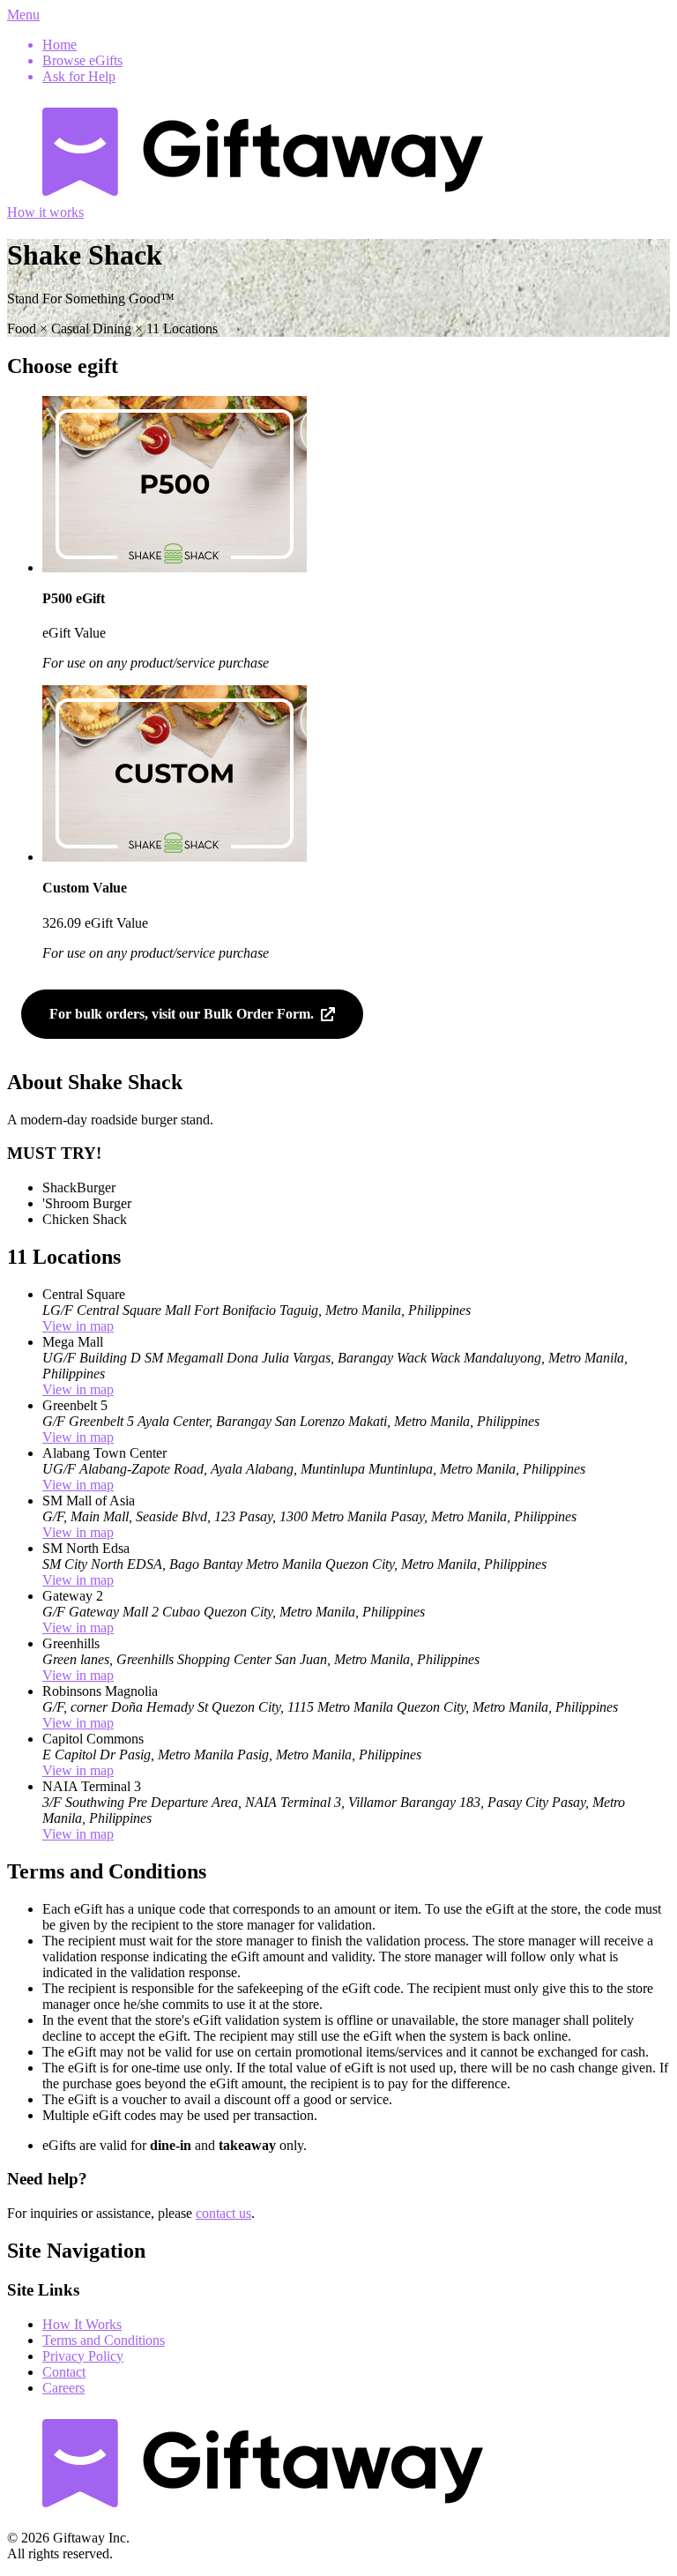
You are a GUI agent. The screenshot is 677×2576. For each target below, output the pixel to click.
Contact (64, 2372)
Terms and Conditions (104, 2340)
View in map (78, 1326)
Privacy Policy (83, 2356)
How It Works (82, 2324)
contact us (223, 2213)
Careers (63, 2388)
